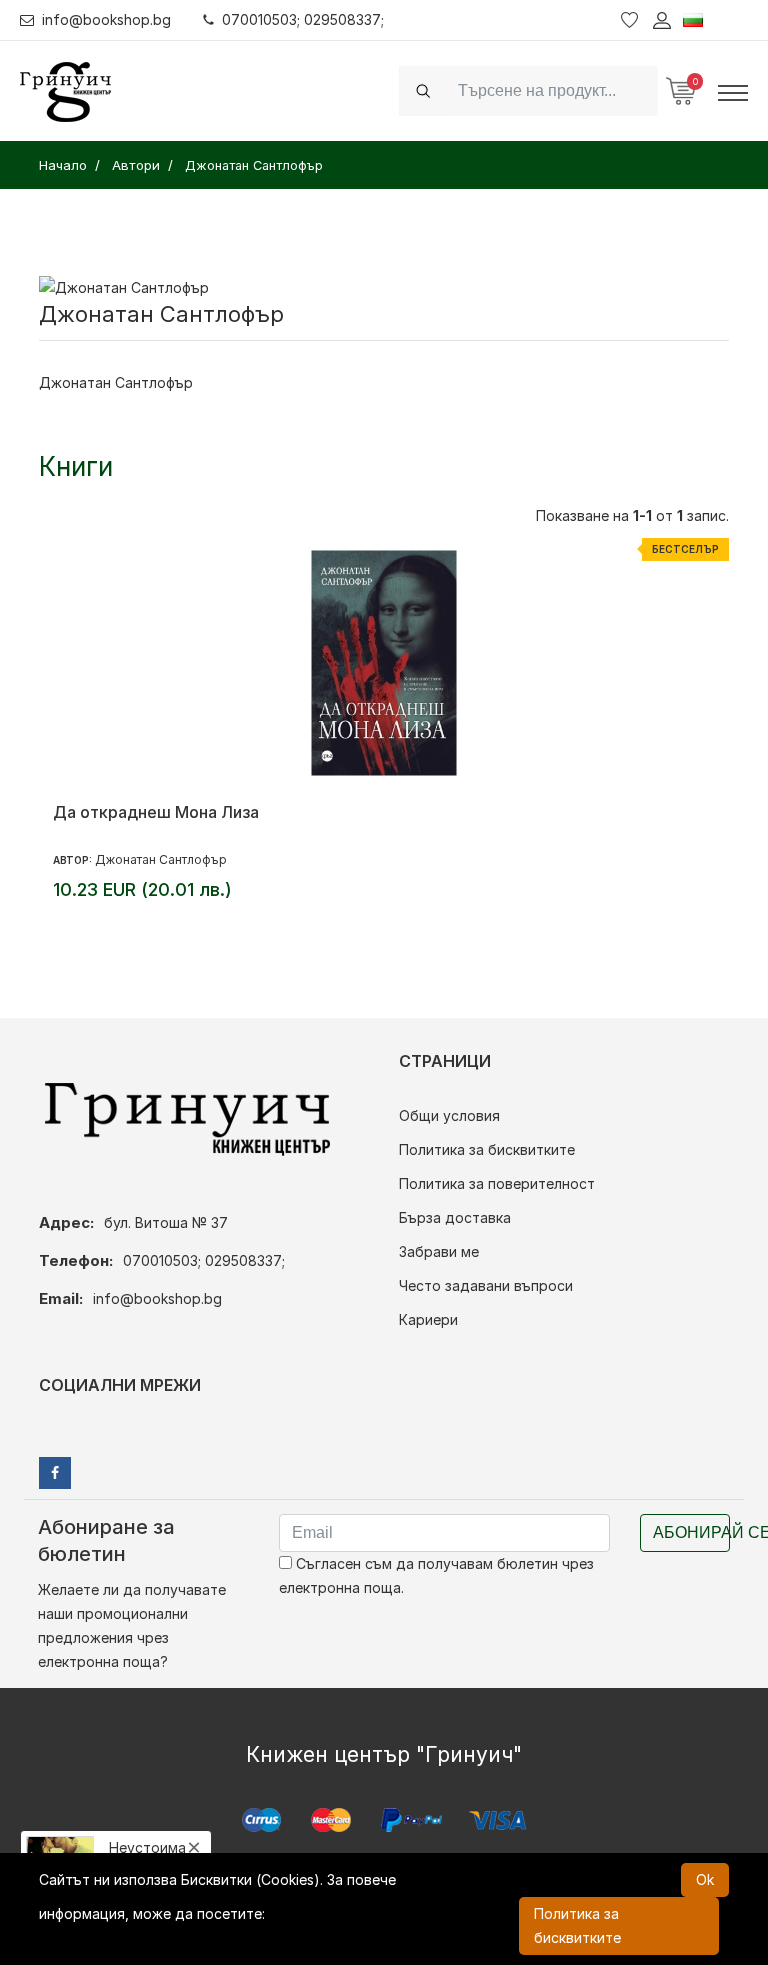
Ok (705, 1879)
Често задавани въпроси (486, 1285)
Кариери (428, 1319)
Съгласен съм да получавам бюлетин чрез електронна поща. (436, 1575)
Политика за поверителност (497, 1183)
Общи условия (449, 1115)
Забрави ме (439, 1251)
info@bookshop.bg (106, 19)
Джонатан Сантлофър (161, 859)
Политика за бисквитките (487, 1149)
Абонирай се (691, 1532)
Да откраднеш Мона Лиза (156, 812)
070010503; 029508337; (303, 19)
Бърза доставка (455, 1217)
